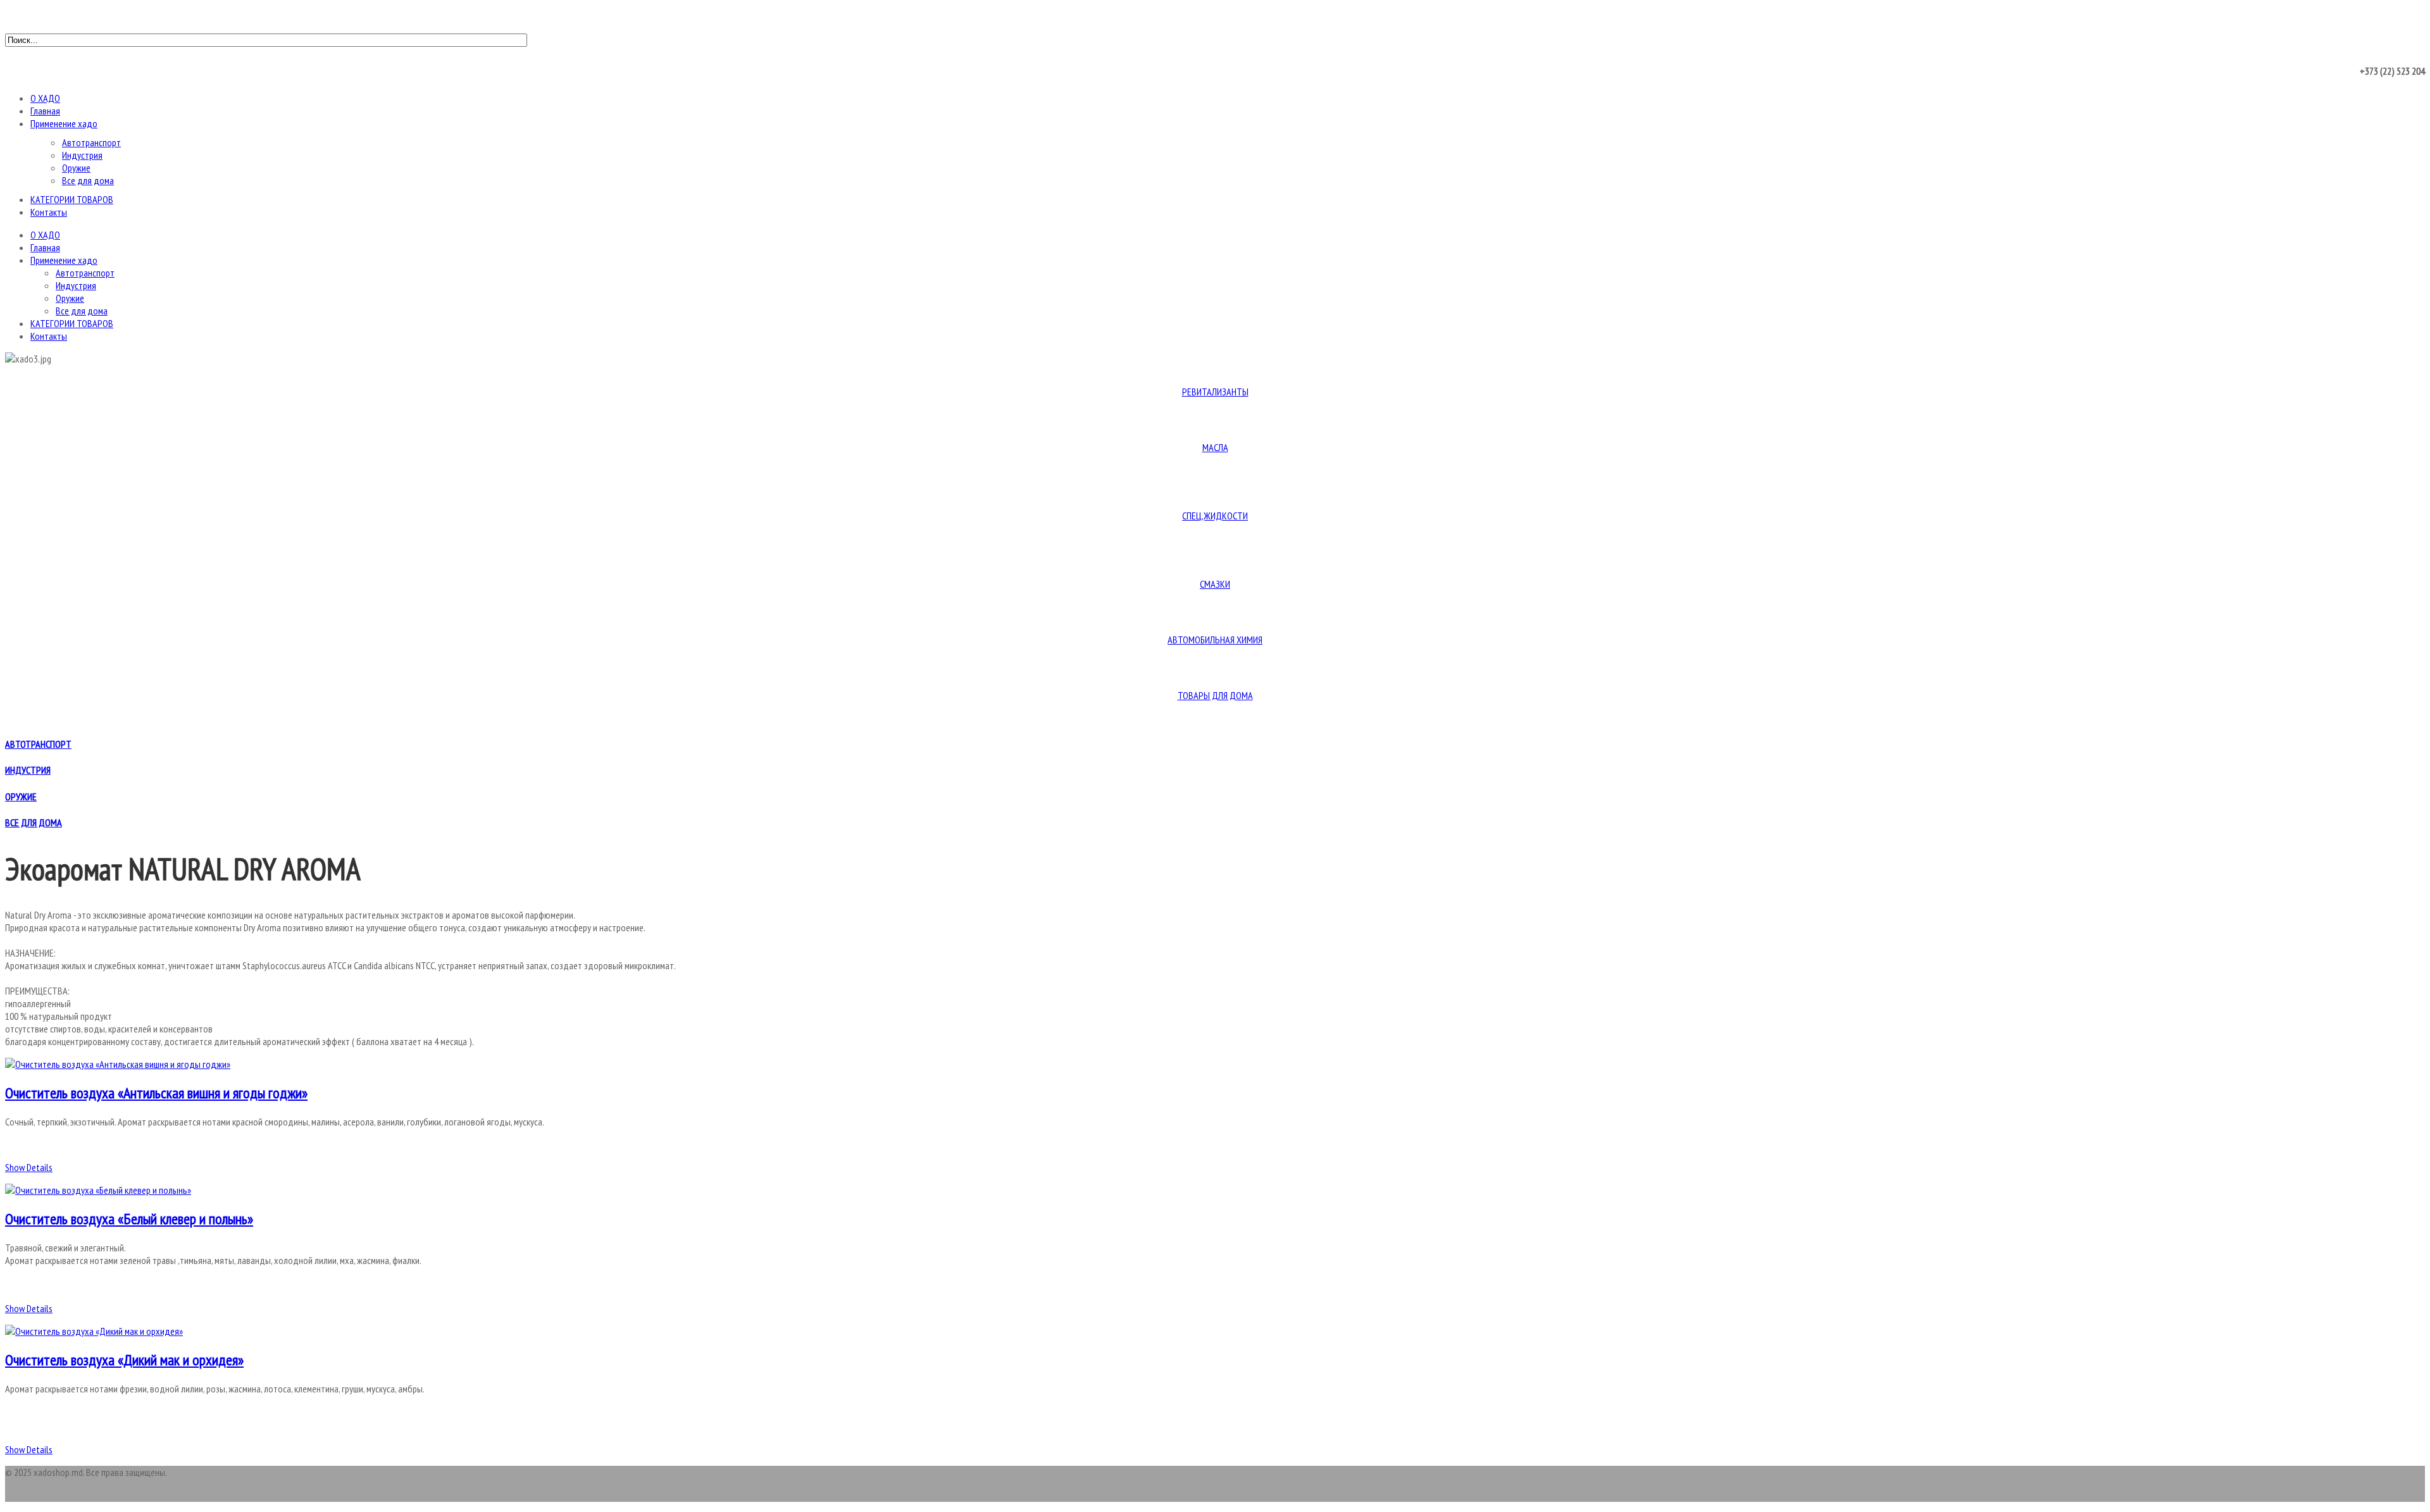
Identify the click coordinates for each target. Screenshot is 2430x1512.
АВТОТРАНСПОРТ (38, 744)
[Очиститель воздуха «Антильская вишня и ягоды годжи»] (118, 1064)
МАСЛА (1215, 447)
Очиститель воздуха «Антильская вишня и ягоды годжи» (156, 1093)
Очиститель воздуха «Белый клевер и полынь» (129, 1219)
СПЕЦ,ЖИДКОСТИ (1215, 516)
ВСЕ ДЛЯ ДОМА (34, 822)
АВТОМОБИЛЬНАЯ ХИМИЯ (1215, 640)
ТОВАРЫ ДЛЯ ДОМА (1215, 695)
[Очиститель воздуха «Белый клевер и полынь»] (98, 1190)
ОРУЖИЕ (21, 796)
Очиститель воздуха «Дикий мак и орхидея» (124, 1360)
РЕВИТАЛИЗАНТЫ (1215, 392)
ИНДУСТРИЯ (28, 770)
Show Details (29, 1167)
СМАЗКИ (1215, 584)
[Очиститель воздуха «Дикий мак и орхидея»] (94, 1331)
